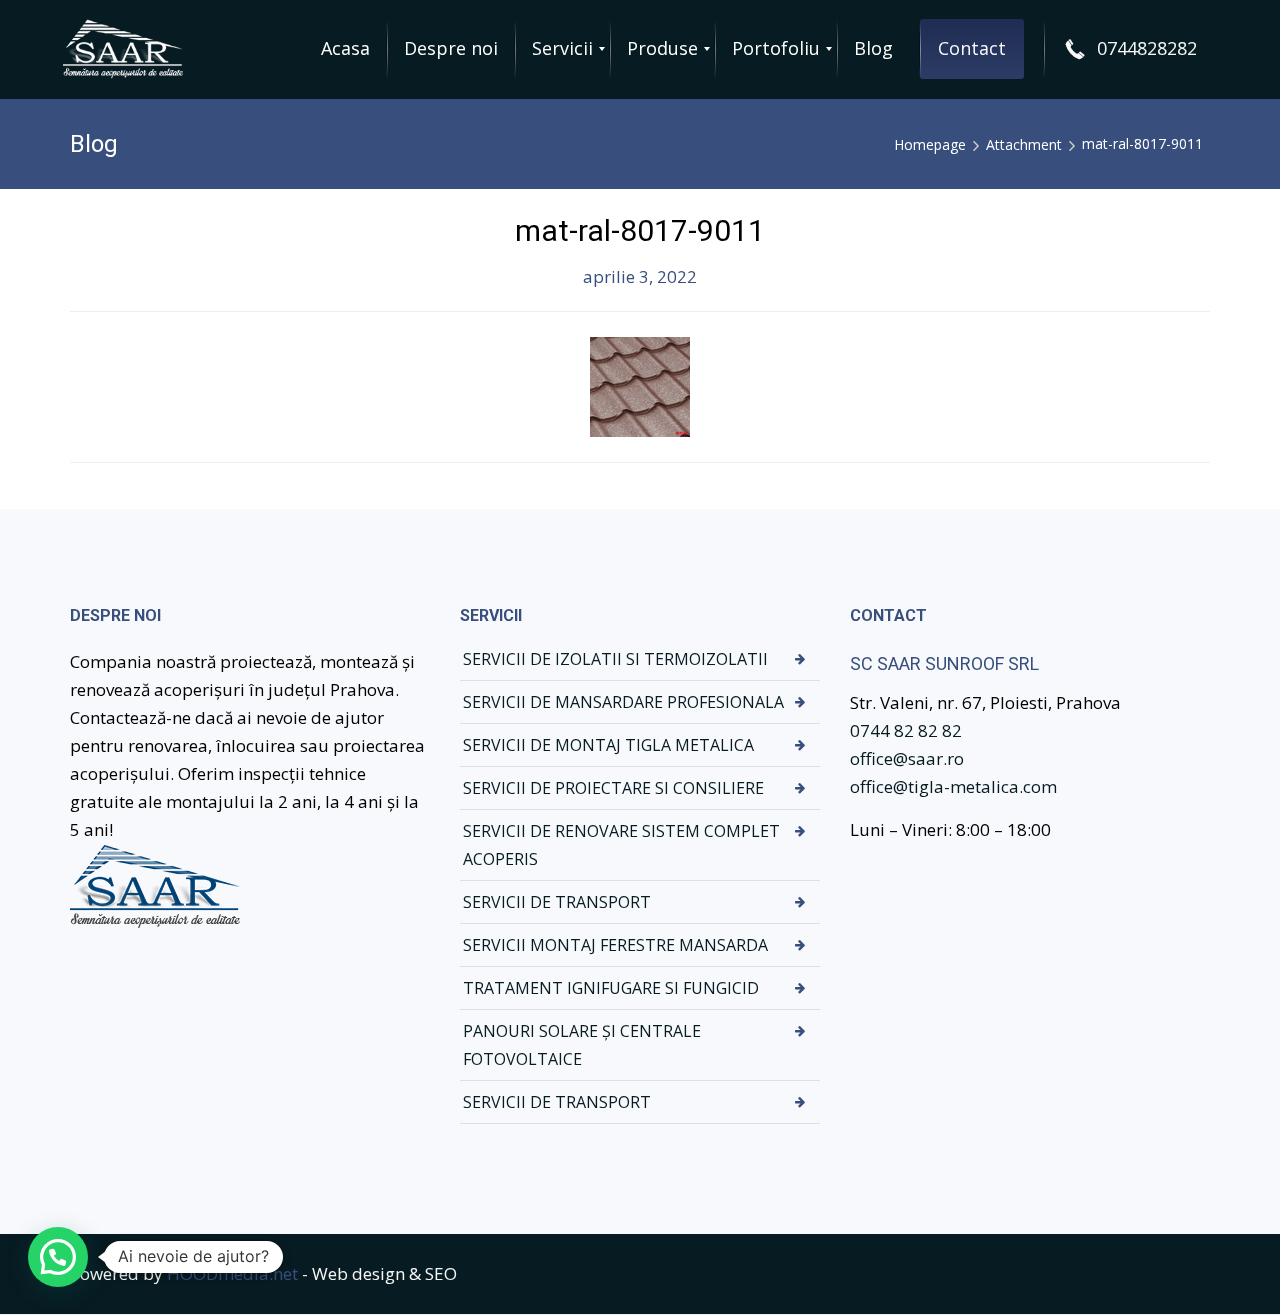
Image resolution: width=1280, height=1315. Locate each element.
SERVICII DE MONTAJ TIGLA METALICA (608, 745)
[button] (58, 1257)
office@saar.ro (907, 758)
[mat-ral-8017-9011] (640, 385)
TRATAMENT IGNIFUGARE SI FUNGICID (611, 988)
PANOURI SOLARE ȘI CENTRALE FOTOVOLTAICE (582, 1045)
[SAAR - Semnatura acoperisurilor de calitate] (127, 49)
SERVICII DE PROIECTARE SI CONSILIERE (613, 788)
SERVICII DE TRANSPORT (557, 902)
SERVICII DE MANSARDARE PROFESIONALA (623, 702)
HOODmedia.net (232, 1273)
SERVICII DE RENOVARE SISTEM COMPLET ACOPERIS (621, 845)
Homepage (930, 144)
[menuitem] (345, 49)
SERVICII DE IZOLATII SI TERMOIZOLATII (615, 659)
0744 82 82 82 (906, 730)
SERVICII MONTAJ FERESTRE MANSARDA (615, 945)
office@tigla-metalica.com (953, 786)
